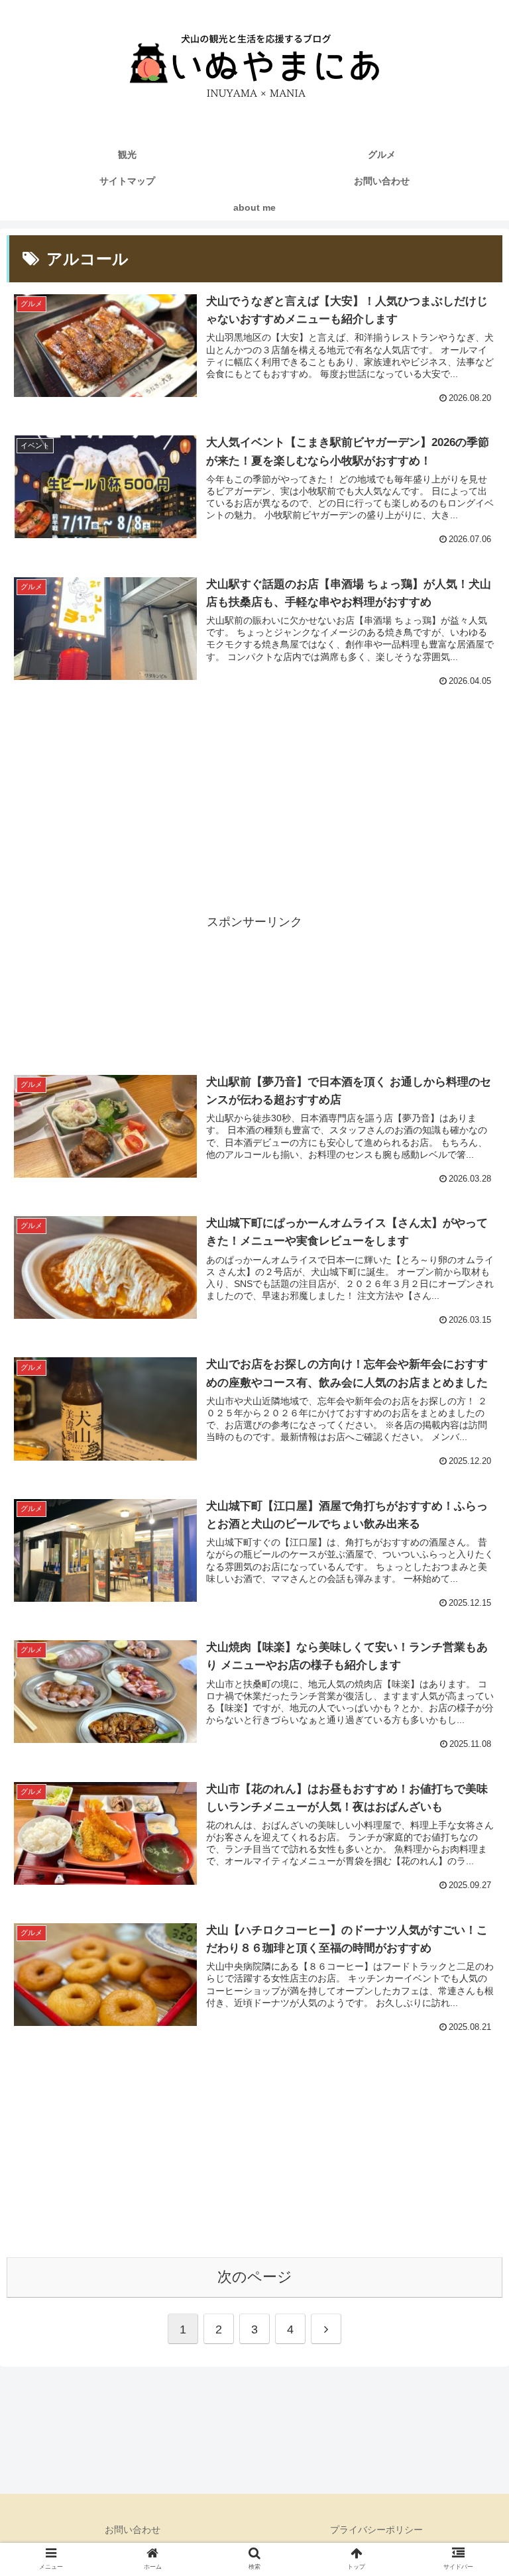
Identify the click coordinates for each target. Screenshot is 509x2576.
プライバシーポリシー (376, 2530)
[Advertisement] (254, 802)
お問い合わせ (133, 2530)
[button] (470, 2041)
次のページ (255, 2277)
